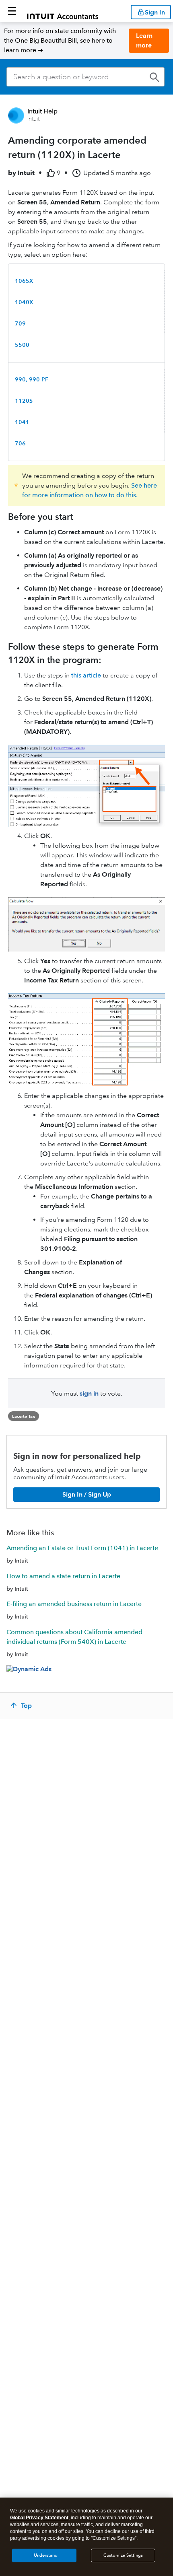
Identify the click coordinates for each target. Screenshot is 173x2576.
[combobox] (85, 77)
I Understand (44, 2555)
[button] (12, 11)
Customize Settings (123, 2555)
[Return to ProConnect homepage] (63, 11)
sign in (89, 1393)
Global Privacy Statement (39, 2518)
